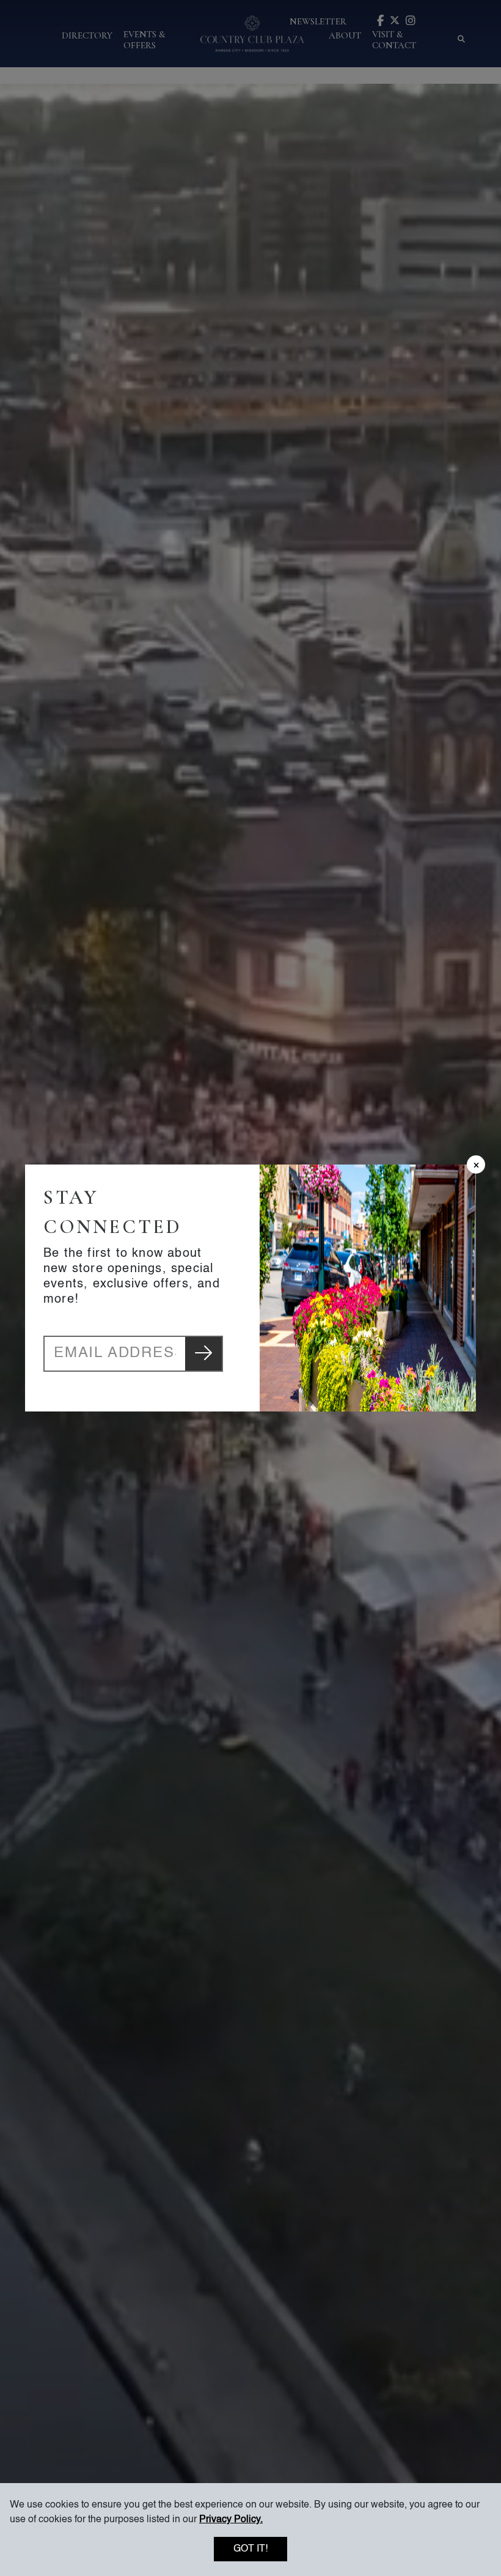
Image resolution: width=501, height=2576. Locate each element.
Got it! (250, 2549)
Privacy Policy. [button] (231, 2520)
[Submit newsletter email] (203, 1354)
